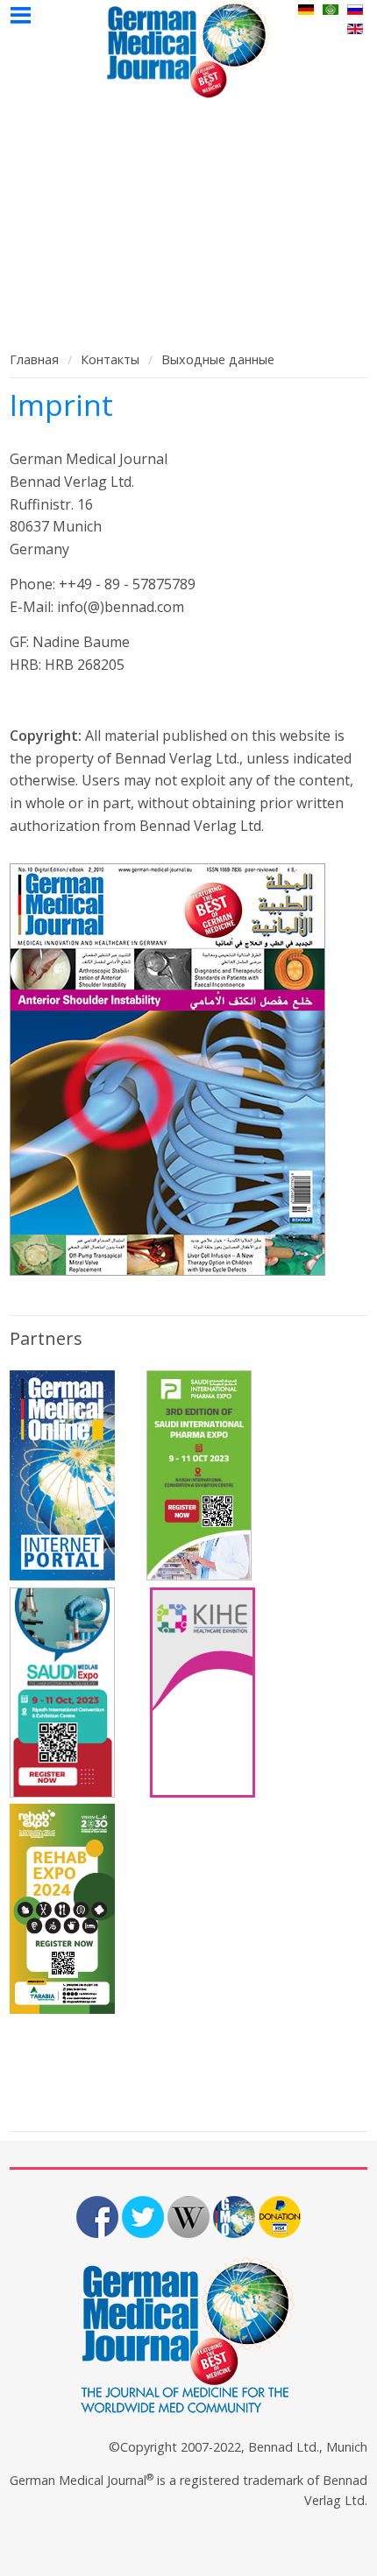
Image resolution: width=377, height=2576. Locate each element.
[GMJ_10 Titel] (189, 1070)
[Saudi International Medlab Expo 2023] (62, 1792)
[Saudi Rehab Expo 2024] (62, 2009)
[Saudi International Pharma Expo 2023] (199, 1575)
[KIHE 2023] (203, 1792)
